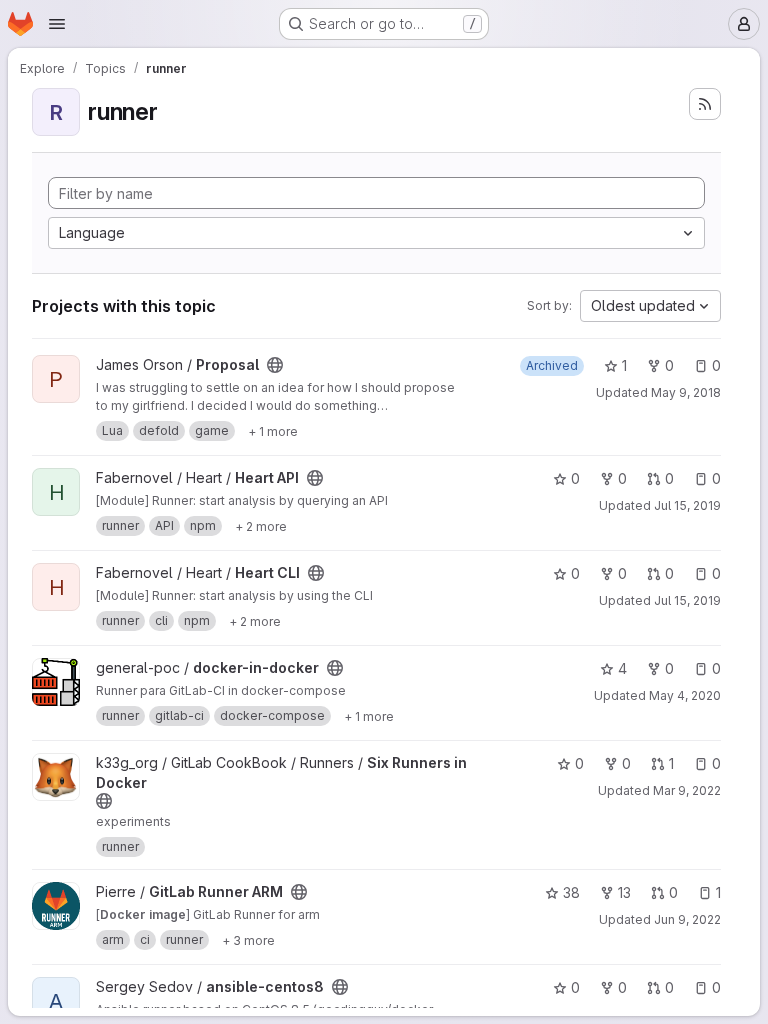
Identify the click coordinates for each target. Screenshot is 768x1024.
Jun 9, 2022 (687, 919)
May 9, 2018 (686, 392)
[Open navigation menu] (57, 24)
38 (571, 892)
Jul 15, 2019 (687, 505)
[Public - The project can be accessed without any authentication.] (275, 365)
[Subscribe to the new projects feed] (705, 104)
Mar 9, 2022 (687, 790)
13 (624, 892)
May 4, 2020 (685, 695)
